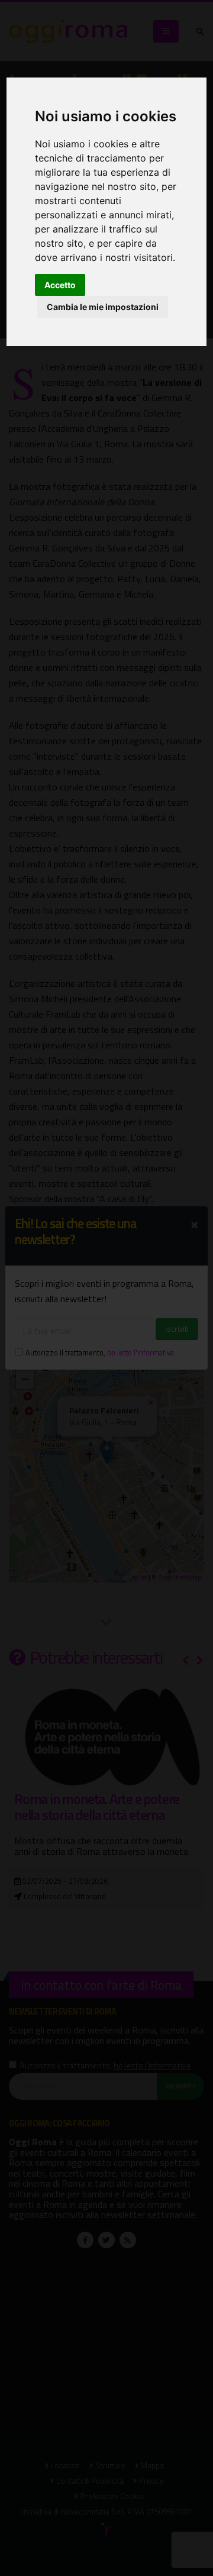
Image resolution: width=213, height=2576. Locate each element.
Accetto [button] (60, 285)
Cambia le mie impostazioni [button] (103, 307)
